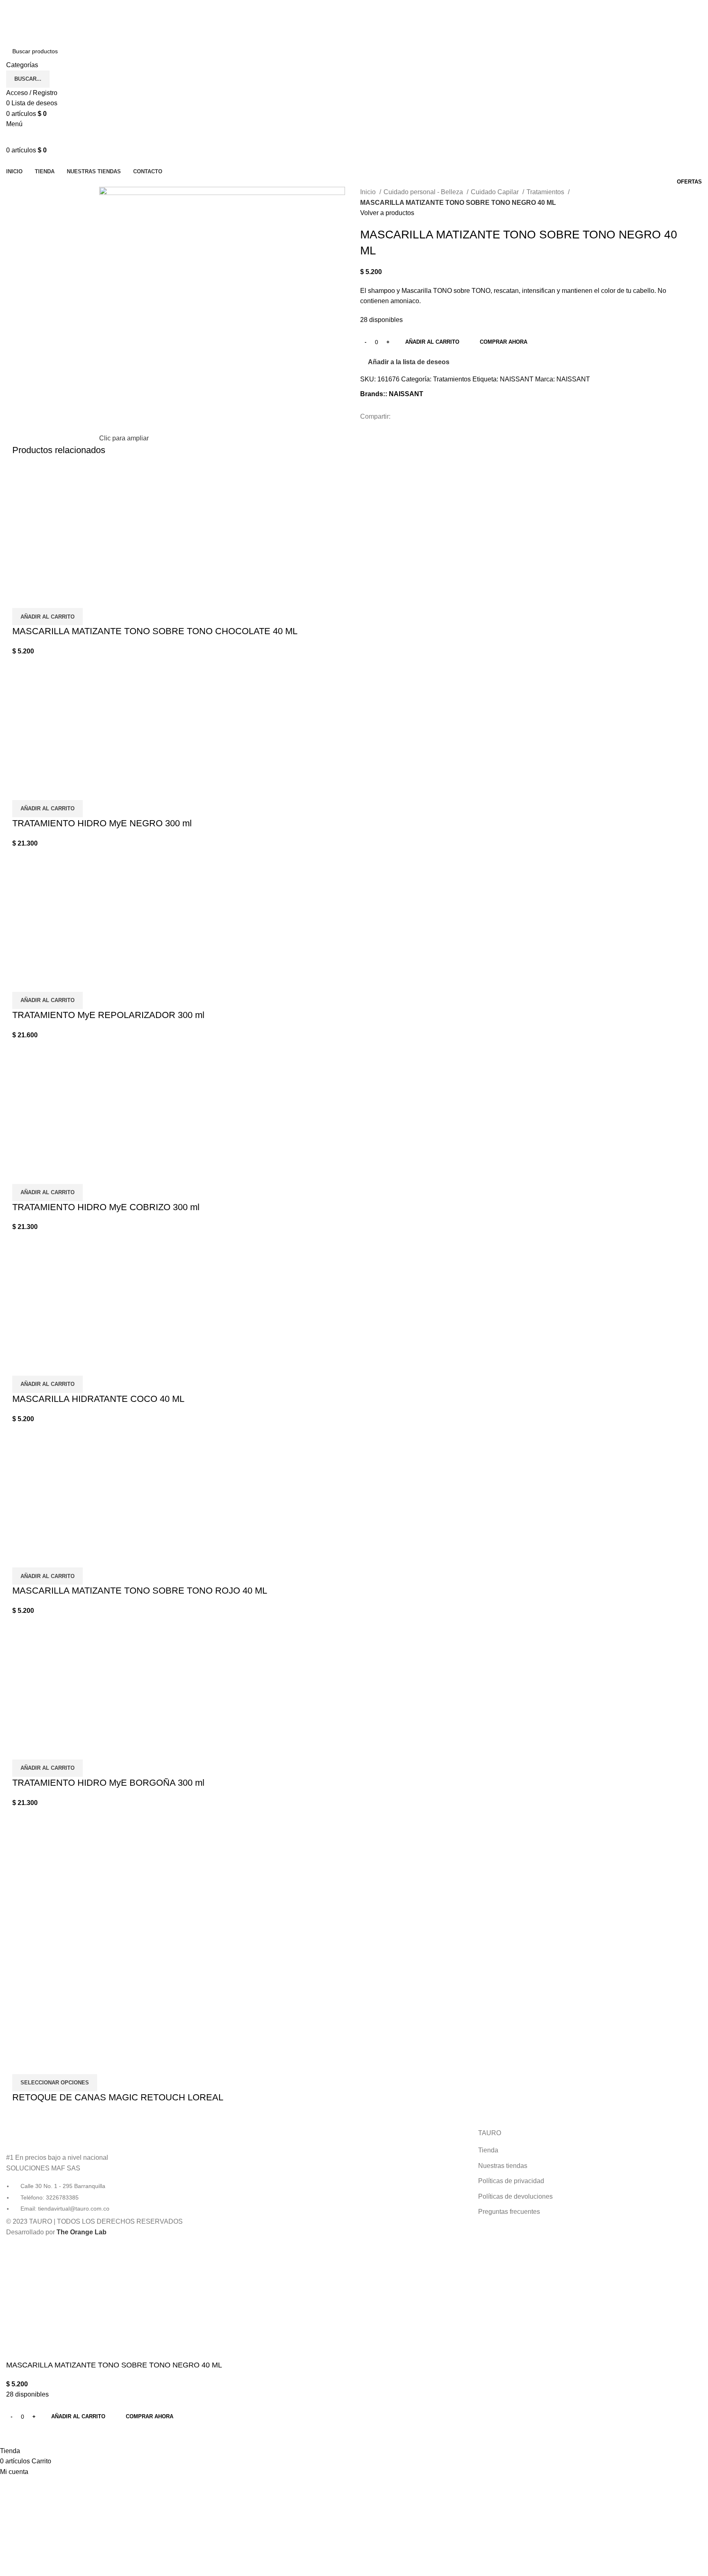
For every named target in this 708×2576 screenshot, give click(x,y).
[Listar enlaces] (118, 2171)
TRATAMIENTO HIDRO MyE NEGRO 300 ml (102, 823)
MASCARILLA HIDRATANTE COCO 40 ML (98, 1399)
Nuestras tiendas (503, 2166)
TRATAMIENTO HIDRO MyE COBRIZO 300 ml (106, 1207)
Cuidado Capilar (496, 192)
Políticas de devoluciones (515, 2196)
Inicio (369, 192)
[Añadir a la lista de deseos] (45, 598)
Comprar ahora (504, 342)
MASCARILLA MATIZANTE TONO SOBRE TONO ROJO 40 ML (140, 1591)
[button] (48, 617)
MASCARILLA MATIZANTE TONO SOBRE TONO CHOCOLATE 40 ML (155, 631)
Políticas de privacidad (511, 2181)
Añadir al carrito (432, 342)
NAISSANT (517, 379)
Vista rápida (23, 598)
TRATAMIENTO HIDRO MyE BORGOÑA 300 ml (108, 1783)
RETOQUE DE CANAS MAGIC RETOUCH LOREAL (118, 2097)
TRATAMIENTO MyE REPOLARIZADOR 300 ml (108, 1015)
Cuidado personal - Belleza (424, 192)
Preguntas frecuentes (509, 2212)
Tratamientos (546, 192)
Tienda (488, 2150)
